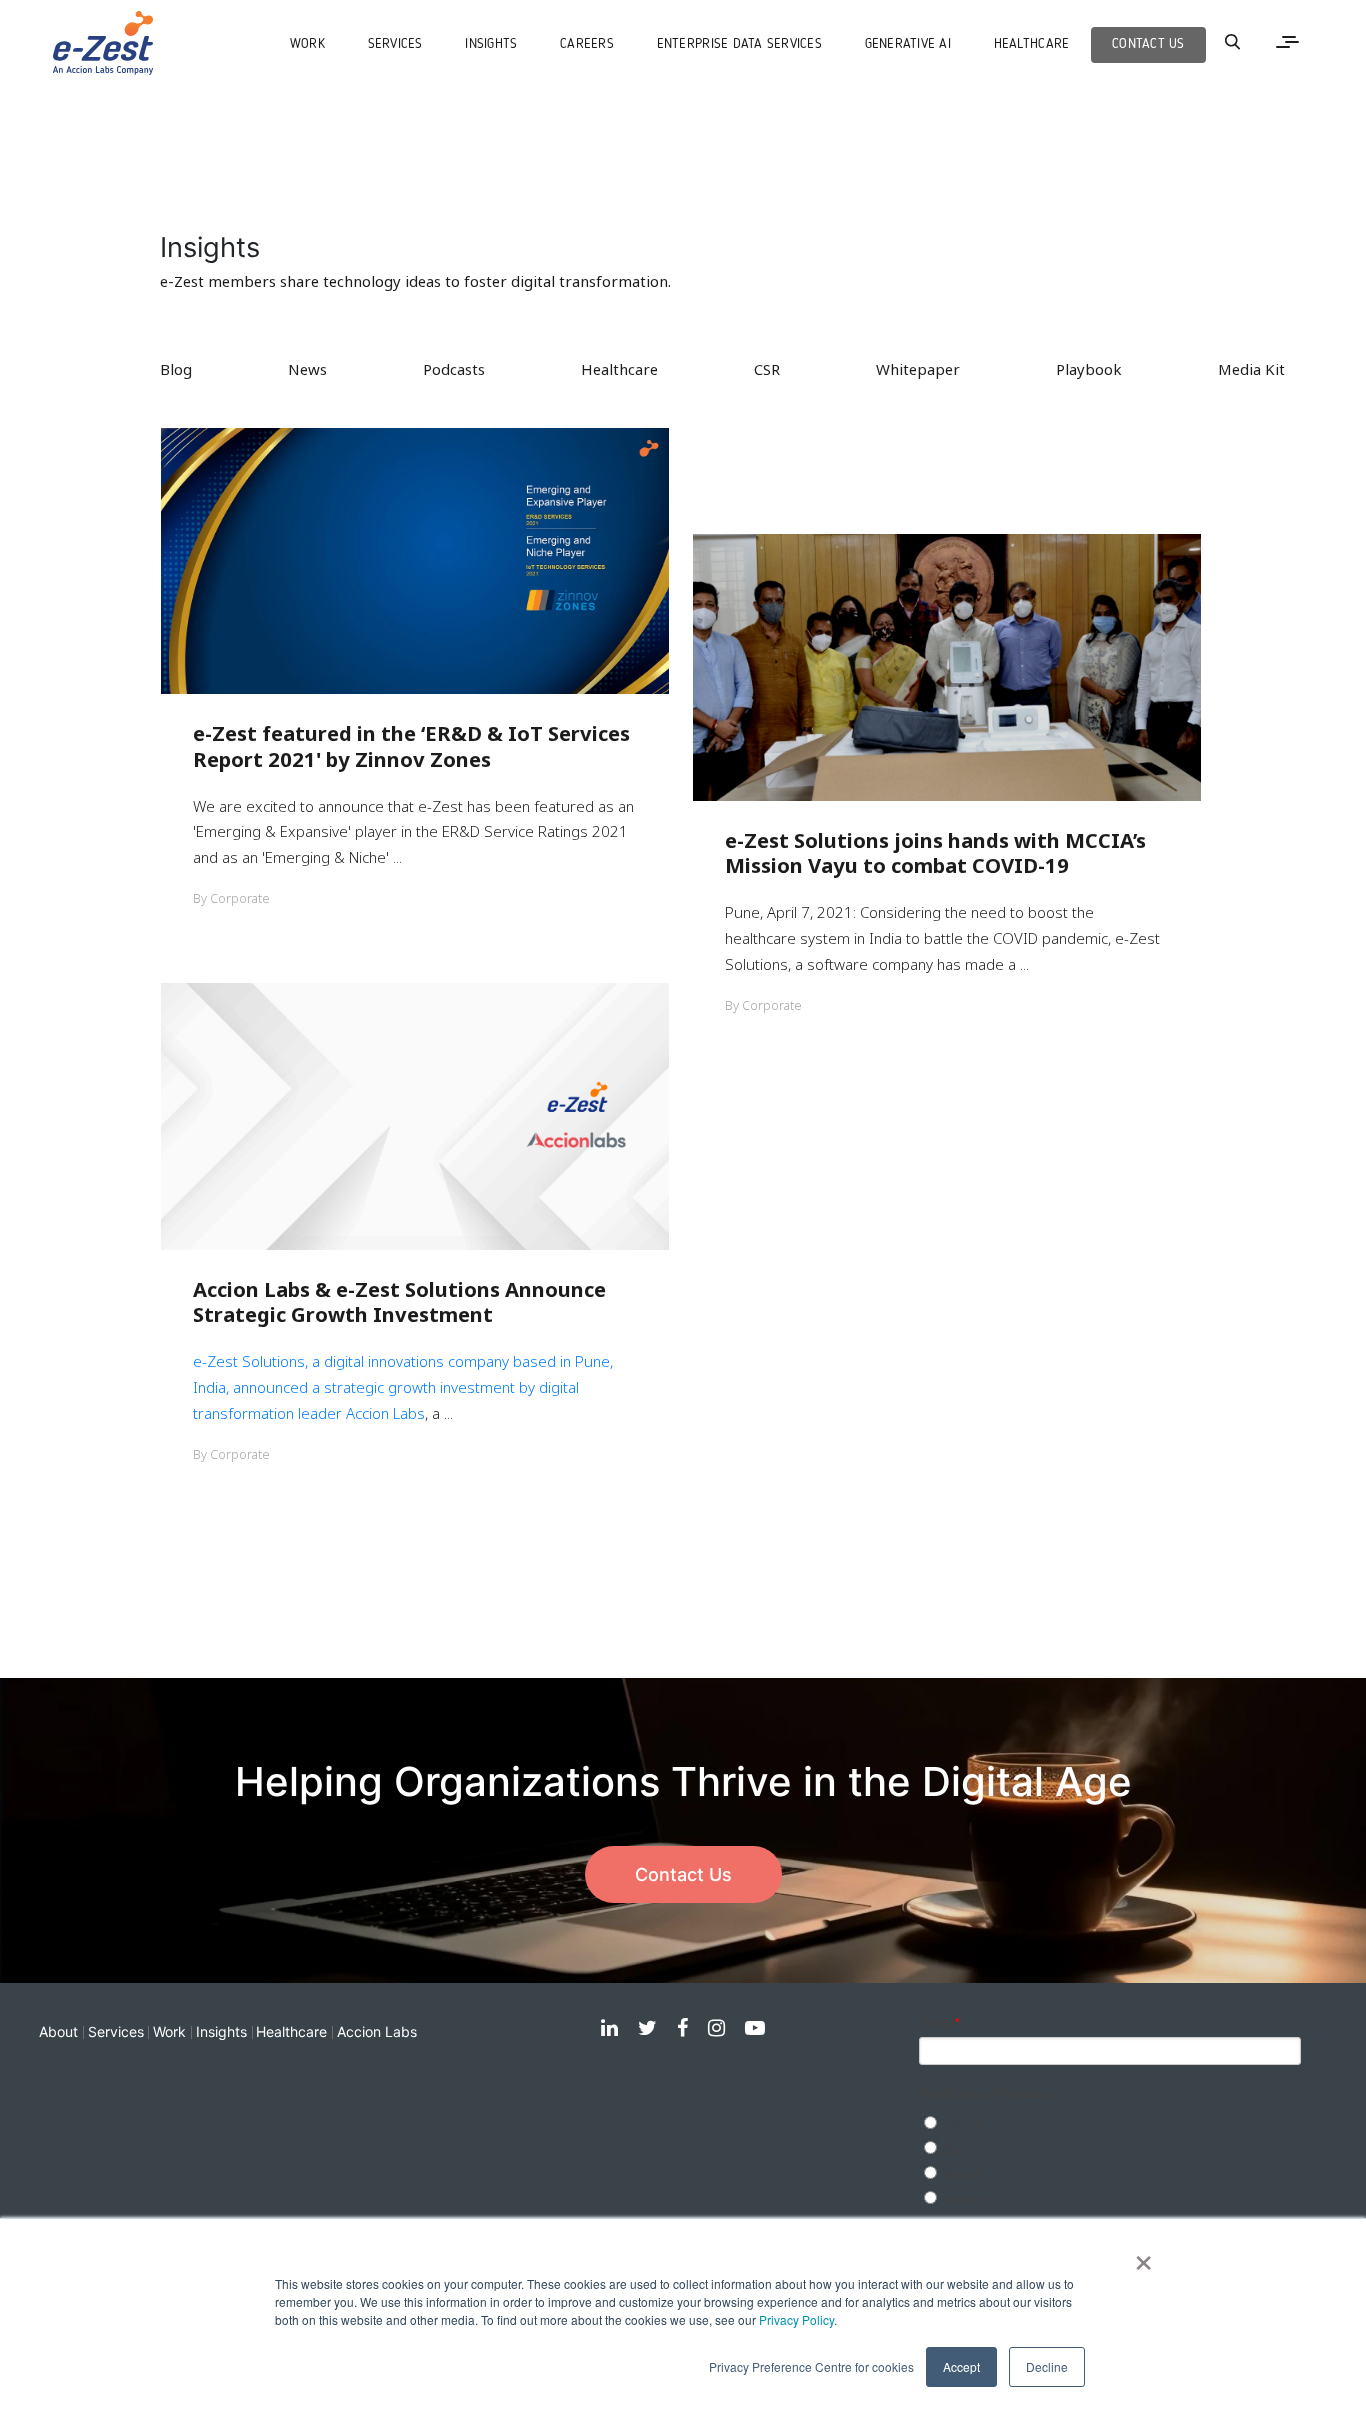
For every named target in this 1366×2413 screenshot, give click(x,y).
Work (169, 2031)
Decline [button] (1047, 2366)
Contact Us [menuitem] (1148, 44)
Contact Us (683, 1874)
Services (116, 2031)
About (58, 2031)
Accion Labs (385, 1413)
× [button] (1143, 2256)
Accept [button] (961, 2366)
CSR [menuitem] (767, 369)
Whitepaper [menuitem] (918, 369)
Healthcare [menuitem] (1032, 44)
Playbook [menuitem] (1089, 369)
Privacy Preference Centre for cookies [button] (811, 2366)
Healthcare (291, 2031)
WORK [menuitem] (307, 44)
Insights (221, 2031)
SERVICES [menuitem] (395, 44)
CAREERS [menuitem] (587, 44)
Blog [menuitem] (176, 369)
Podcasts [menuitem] (454, 369)
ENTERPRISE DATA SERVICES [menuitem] (739, 44)
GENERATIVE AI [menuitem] (908, 44)
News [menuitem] (307, 369)
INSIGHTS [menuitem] (491, 44)
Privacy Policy (796, 2319)
